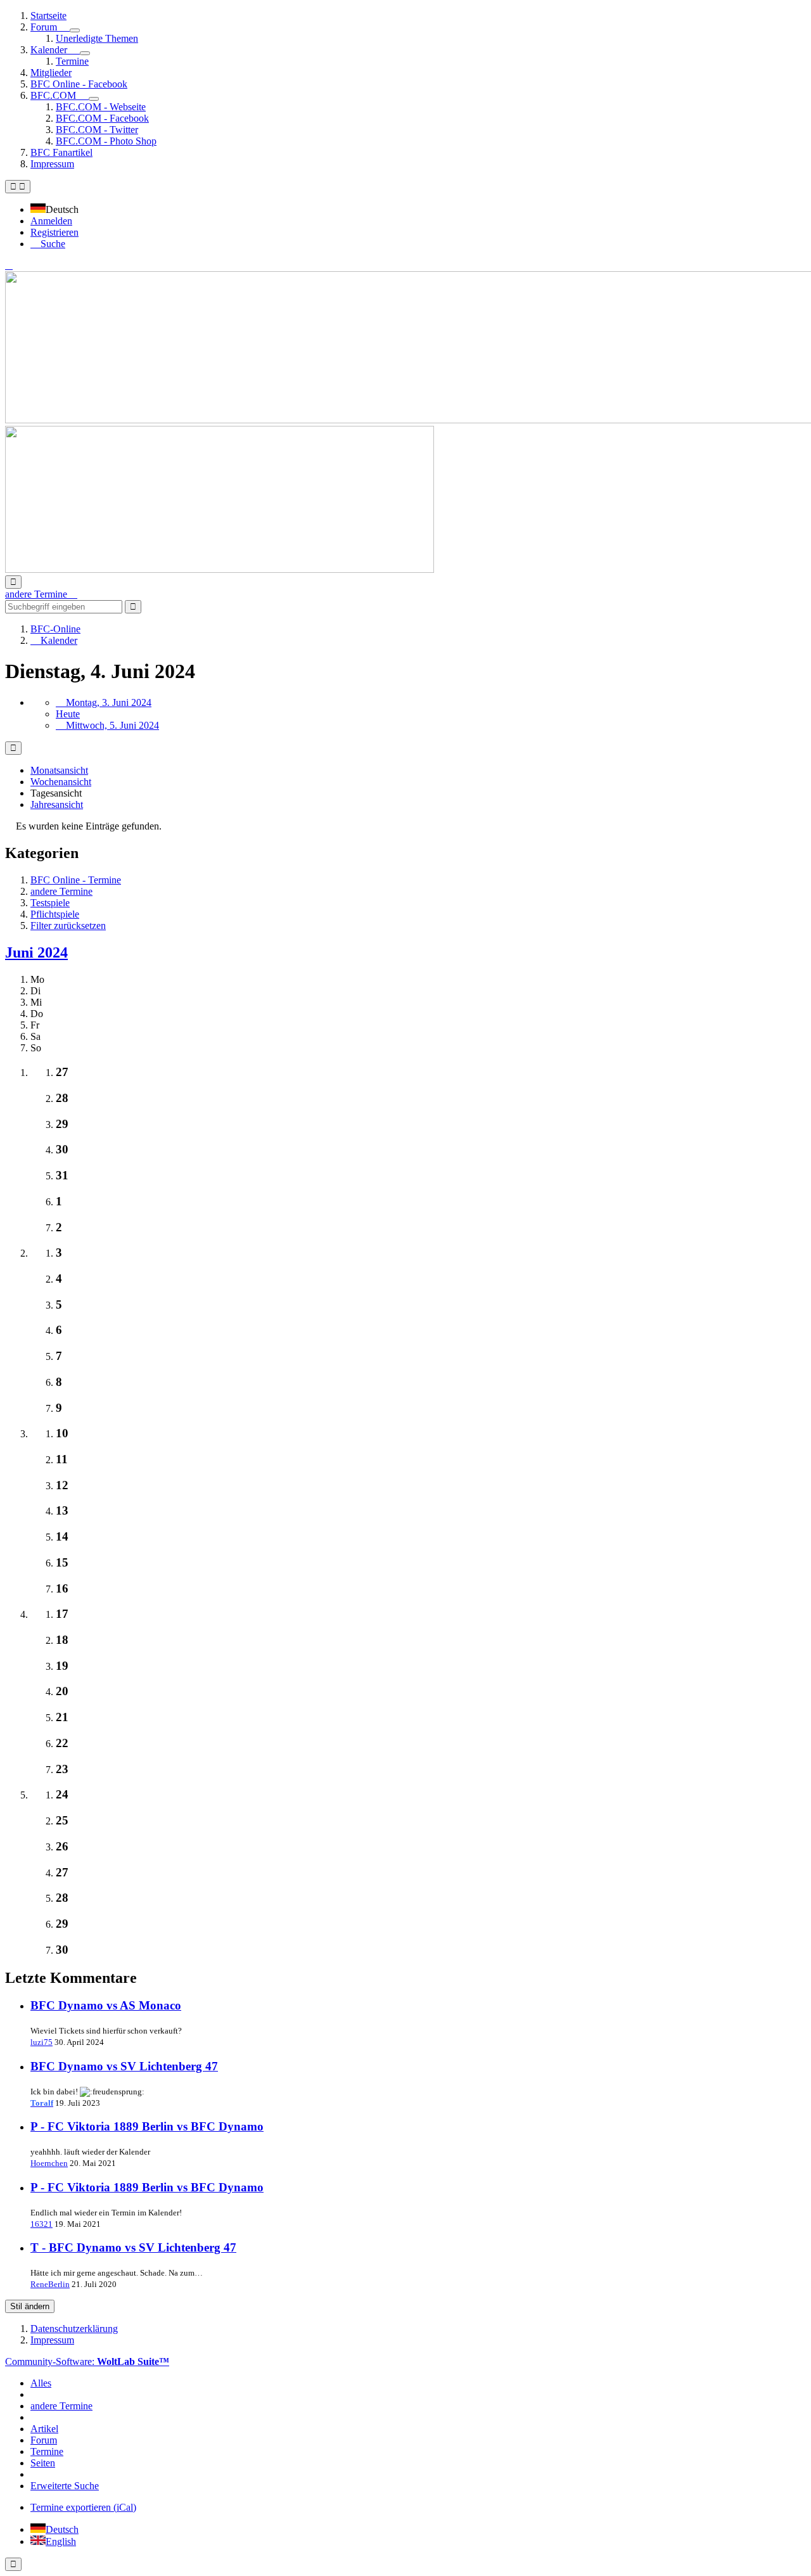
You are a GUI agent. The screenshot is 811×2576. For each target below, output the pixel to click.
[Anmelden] (9, 265)
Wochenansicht (61, 782)
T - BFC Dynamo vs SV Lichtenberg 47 (133, 2247)
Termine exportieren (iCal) (83, 2507)
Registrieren (54, 232)
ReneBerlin (50, 2284)
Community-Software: (87, 2361)
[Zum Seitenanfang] (13, 2564)
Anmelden (51, 221)
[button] (58, 209)
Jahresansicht (57, 804)
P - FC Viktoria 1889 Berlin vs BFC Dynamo (147, 2126)
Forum (44, 2440)
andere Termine (61, 2406)
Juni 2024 (36, 952)
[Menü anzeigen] (75, 30)
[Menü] (18, 187)
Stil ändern (30, 2306)
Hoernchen (49, 2163)
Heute (68, 714)
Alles (41, 2383)
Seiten (43, 2463)
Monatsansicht (59, 770)
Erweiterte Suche (65, 2486)
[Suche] (13, 582)
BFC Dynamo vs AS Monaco (106, 2005)
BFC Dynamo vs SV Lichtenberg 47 (124, 2066)
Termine (47, 2451)
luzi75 (42, 2042)
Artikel (44, 2429)
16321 (42, 2224)
